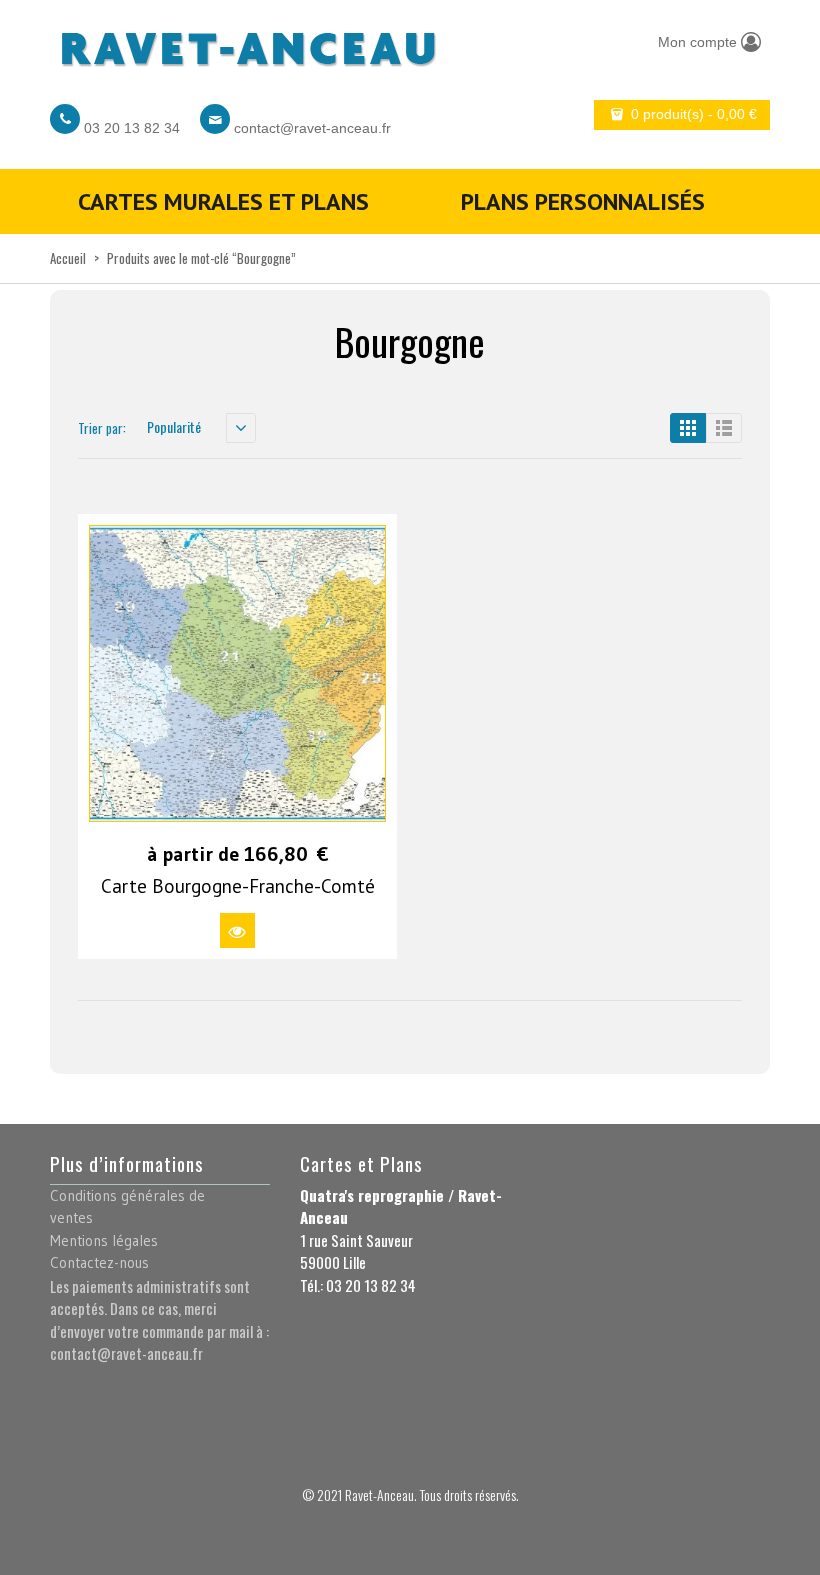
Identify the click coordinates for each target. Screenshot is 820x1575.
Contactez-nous (99, 1262)
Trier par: (102, 428)
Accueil (68, 258)
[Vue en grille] (688, 428)
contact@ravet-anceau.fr (312, 128)
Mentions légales (104, 1240)
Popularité (174, 426)
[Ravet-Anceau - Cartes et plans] (247, 43)
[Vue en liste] (724, 428)
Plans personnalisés (583, 201)
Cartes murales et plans (223, 201)
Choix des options (237, 930)
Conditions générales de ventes (127, 1207)
